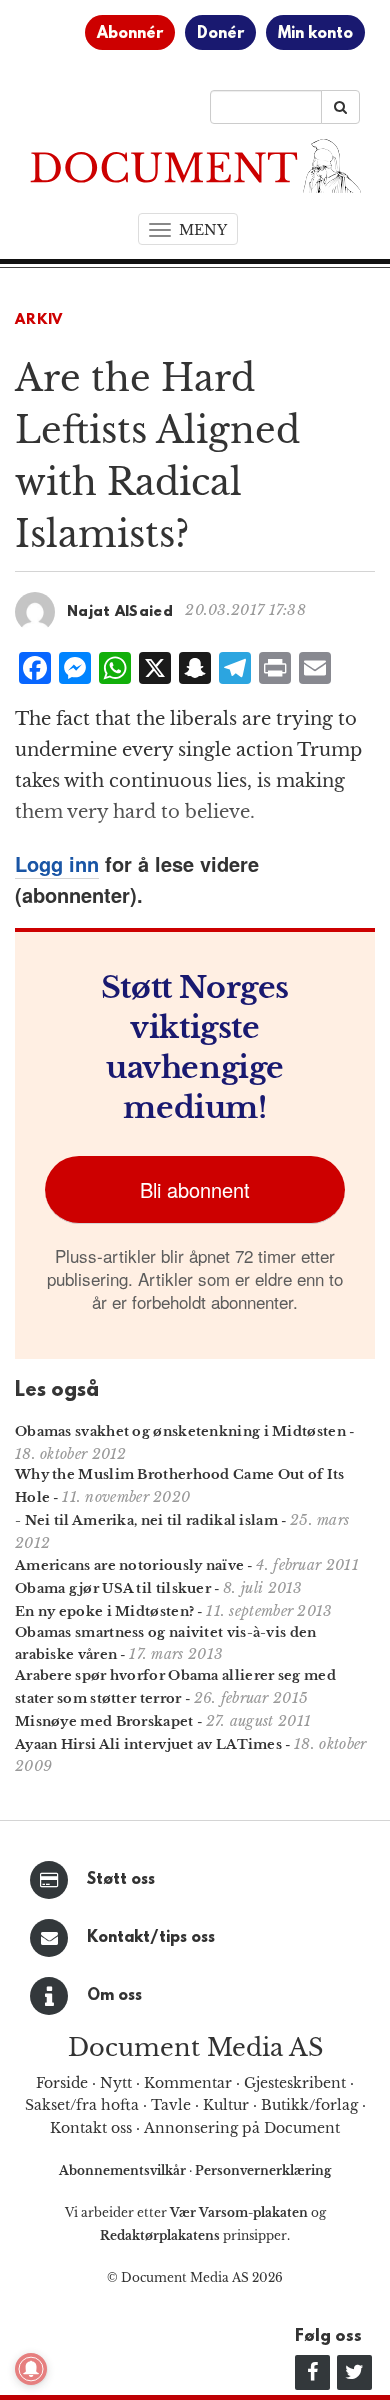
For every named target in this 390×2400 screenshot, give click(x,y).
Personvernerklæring (263, 2170)
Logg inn (57, 863)
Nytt (116, 2083)
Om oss (114, 1996)
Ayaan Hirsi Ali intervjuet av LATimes (148, 1744)
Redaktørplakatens (160, 2235)
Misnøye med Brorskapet (104, 1721)
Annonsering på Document (242, 2128)
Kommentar (188, 2083)
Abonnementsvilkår (124, 2170)
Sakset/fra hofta (82, 2105)
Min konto (315, 34)
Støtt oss (121, 1880)
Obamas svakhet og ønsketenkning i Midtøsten (180, 1431)
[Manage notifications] (31, 2369)
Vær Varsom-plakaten (239, 2212)
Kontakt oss (91, 2128)
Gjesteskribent (295, 2083)
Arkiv (39, 320)
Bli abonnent (195, 1189)
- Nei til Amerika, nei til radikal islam (146, 1520)
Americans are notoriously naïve (129, 1565)
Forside (62, 2083)
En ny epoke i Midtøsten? (104, 1611)
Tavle (171, 2105)
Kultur (226, 2105)
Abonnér (130, 34)
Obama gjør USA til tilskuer (113, 1588)
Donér (220, 34)
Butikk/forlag (309, 2105)
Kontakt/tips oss (151, 1938)
